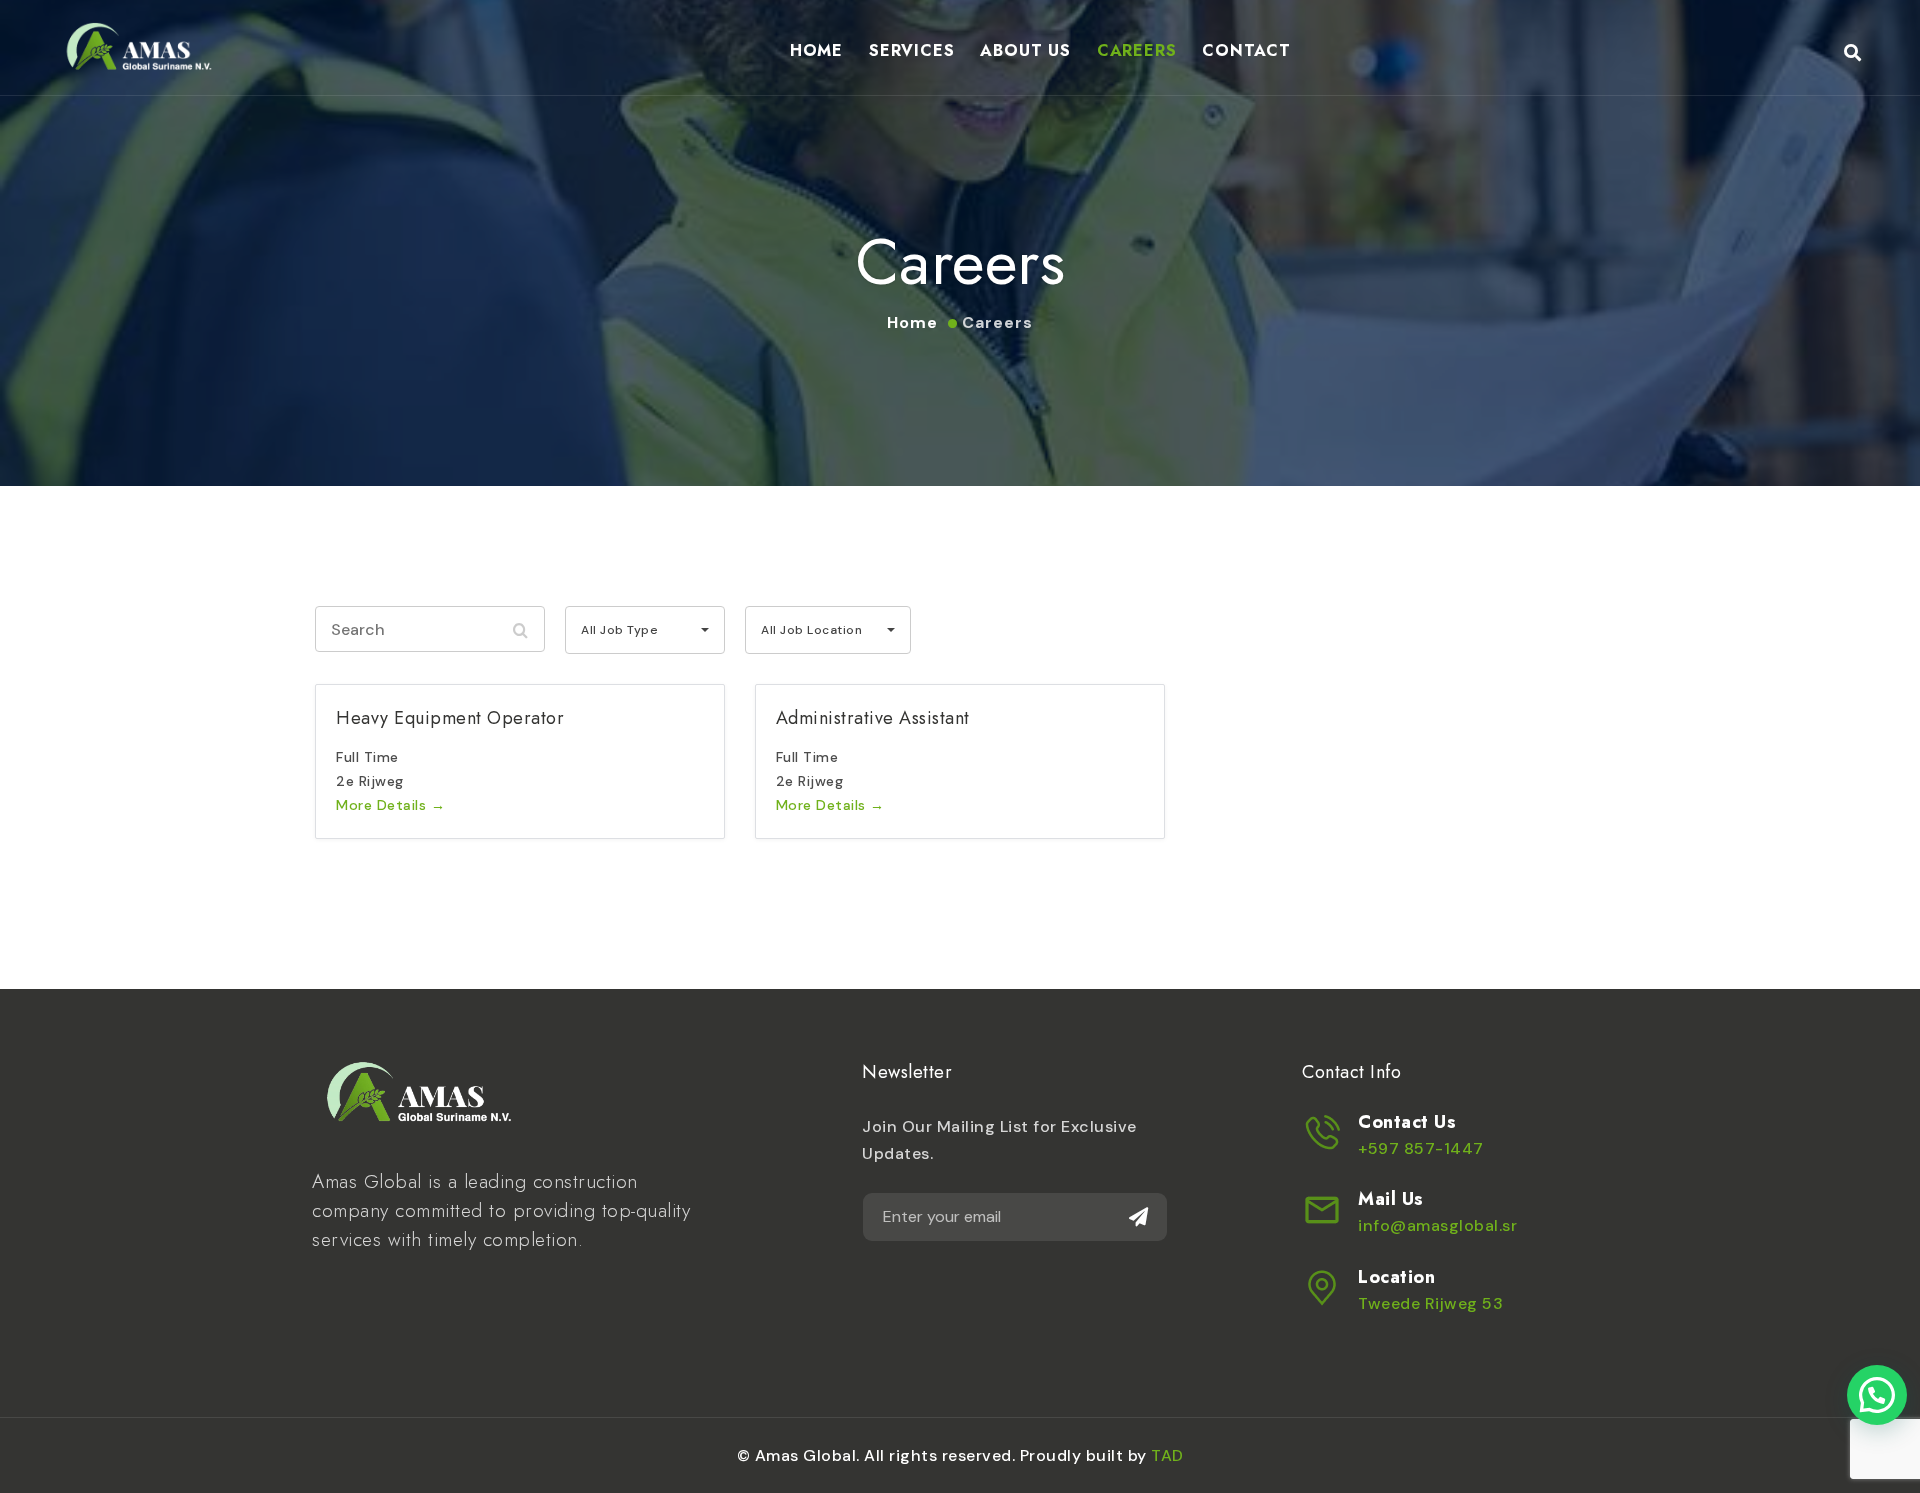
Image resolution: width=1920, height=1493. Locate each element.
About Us (1025, 50)
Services (911, 50)
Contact (1246, 50)
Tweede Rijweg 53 (1430, 1303)
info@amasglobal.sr (1437, 1225)
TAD (1167, 1455)
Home (816, 50)
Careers (1137, 50)
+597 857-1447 (1421, 1148)
